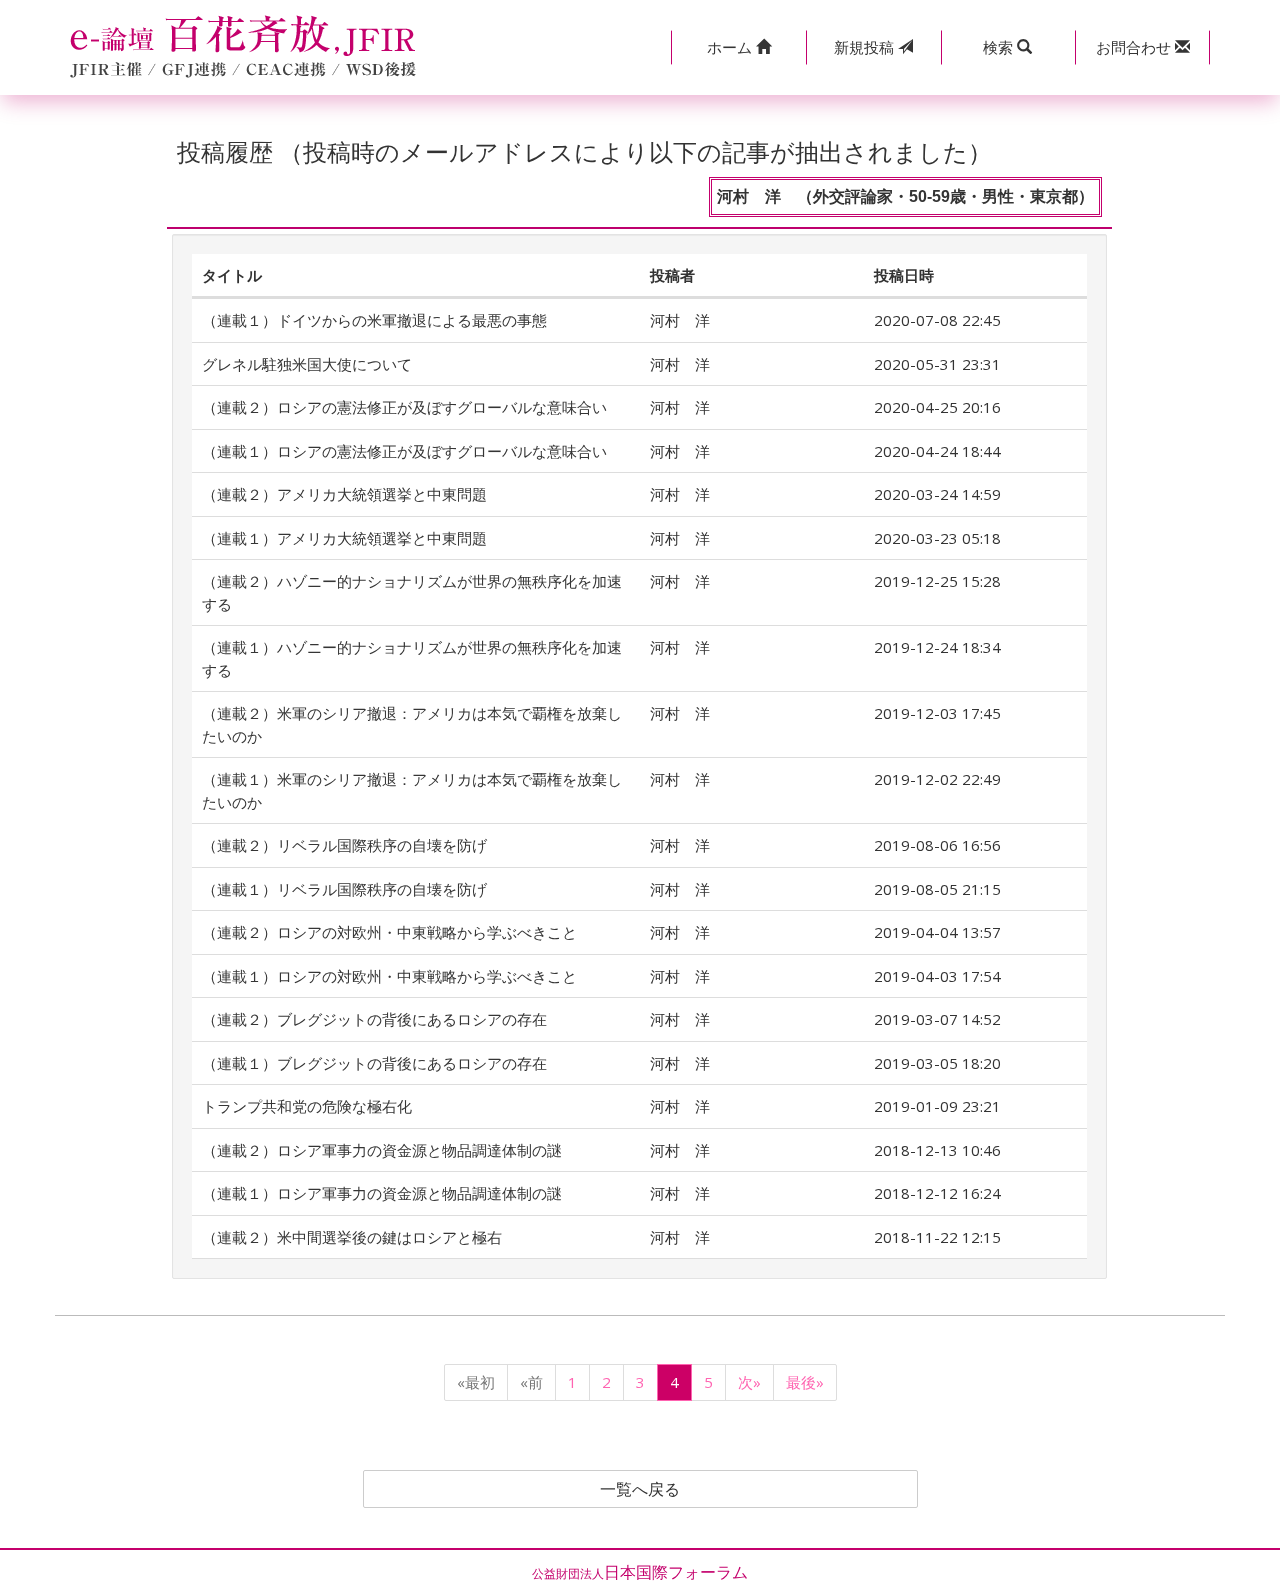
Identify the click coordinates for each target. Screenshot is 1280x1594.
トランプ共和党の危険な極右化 (307, 1106)
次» (749, 1382)
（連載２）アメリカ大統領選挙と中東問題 (344, 494)
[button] (738, 47)
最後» (805, 1382)
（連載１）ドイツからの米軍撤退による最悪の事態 (374, 320)
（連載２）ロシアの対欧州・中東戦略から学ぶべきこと (389, 932)
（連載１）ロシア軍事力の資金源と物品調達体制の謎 (382, 1193)
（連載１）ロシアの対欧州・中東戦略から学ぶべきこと (389, 976)
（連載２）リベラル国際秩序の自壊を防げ (344, 845)
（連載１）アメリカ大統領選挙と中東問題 (344, 538)
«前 (531, 1382)
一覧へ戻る (640, 1489)
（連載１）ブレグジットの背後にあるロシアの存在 (374, 1063)
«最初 (476, 1382)
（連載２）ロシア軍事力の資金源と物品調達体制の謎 (382, 1150)
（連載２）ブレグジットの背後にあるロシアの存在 (374, 1019)
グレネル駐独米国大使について (307, 364)
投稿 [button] (866, 47)
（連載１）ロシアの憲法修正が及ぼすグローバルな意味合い (404, 451)
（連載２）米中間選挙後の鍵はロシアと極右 (352, 1237)
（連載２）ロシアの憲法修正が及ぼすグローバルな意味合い (404, 407)
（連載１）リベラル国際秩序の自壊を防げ (344, 889)
